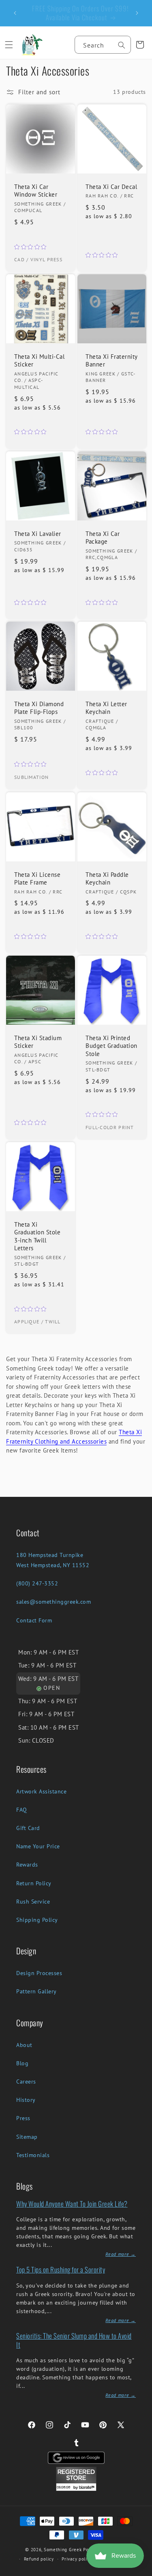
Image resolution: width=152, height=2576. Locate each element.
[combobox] (103, 45)
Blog (22, 2063)
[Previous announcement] (15, 13)
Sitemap (27, 2137)
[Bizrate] (141, 2571)
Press (23, 2118)
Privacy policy (77, 2559)
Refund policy (39, 2559)
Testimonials (33, 2155)
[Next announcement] (137, 13)
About (24, 2045)
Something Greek (63, 2550)
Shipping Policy (37, 1920)
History (26, 2100)
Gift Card (28, 1828)
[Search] (122, 45)
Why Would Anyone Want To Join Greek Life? (72, 2204)
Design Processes (39, 1973)
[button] (9, 45)
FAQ (22, 1810)
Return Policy (34, 1883)
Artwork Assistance (41, 1791)
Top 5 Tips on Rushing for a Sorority (61, 2269)
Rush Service (33, 1902)
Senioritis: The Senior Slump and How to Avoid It (74, 2340)
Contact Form (34, 1620)
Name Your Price (38, 1846)
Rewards (27, 1865)
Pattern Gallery (36, 1991)
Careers (26, 2082)
